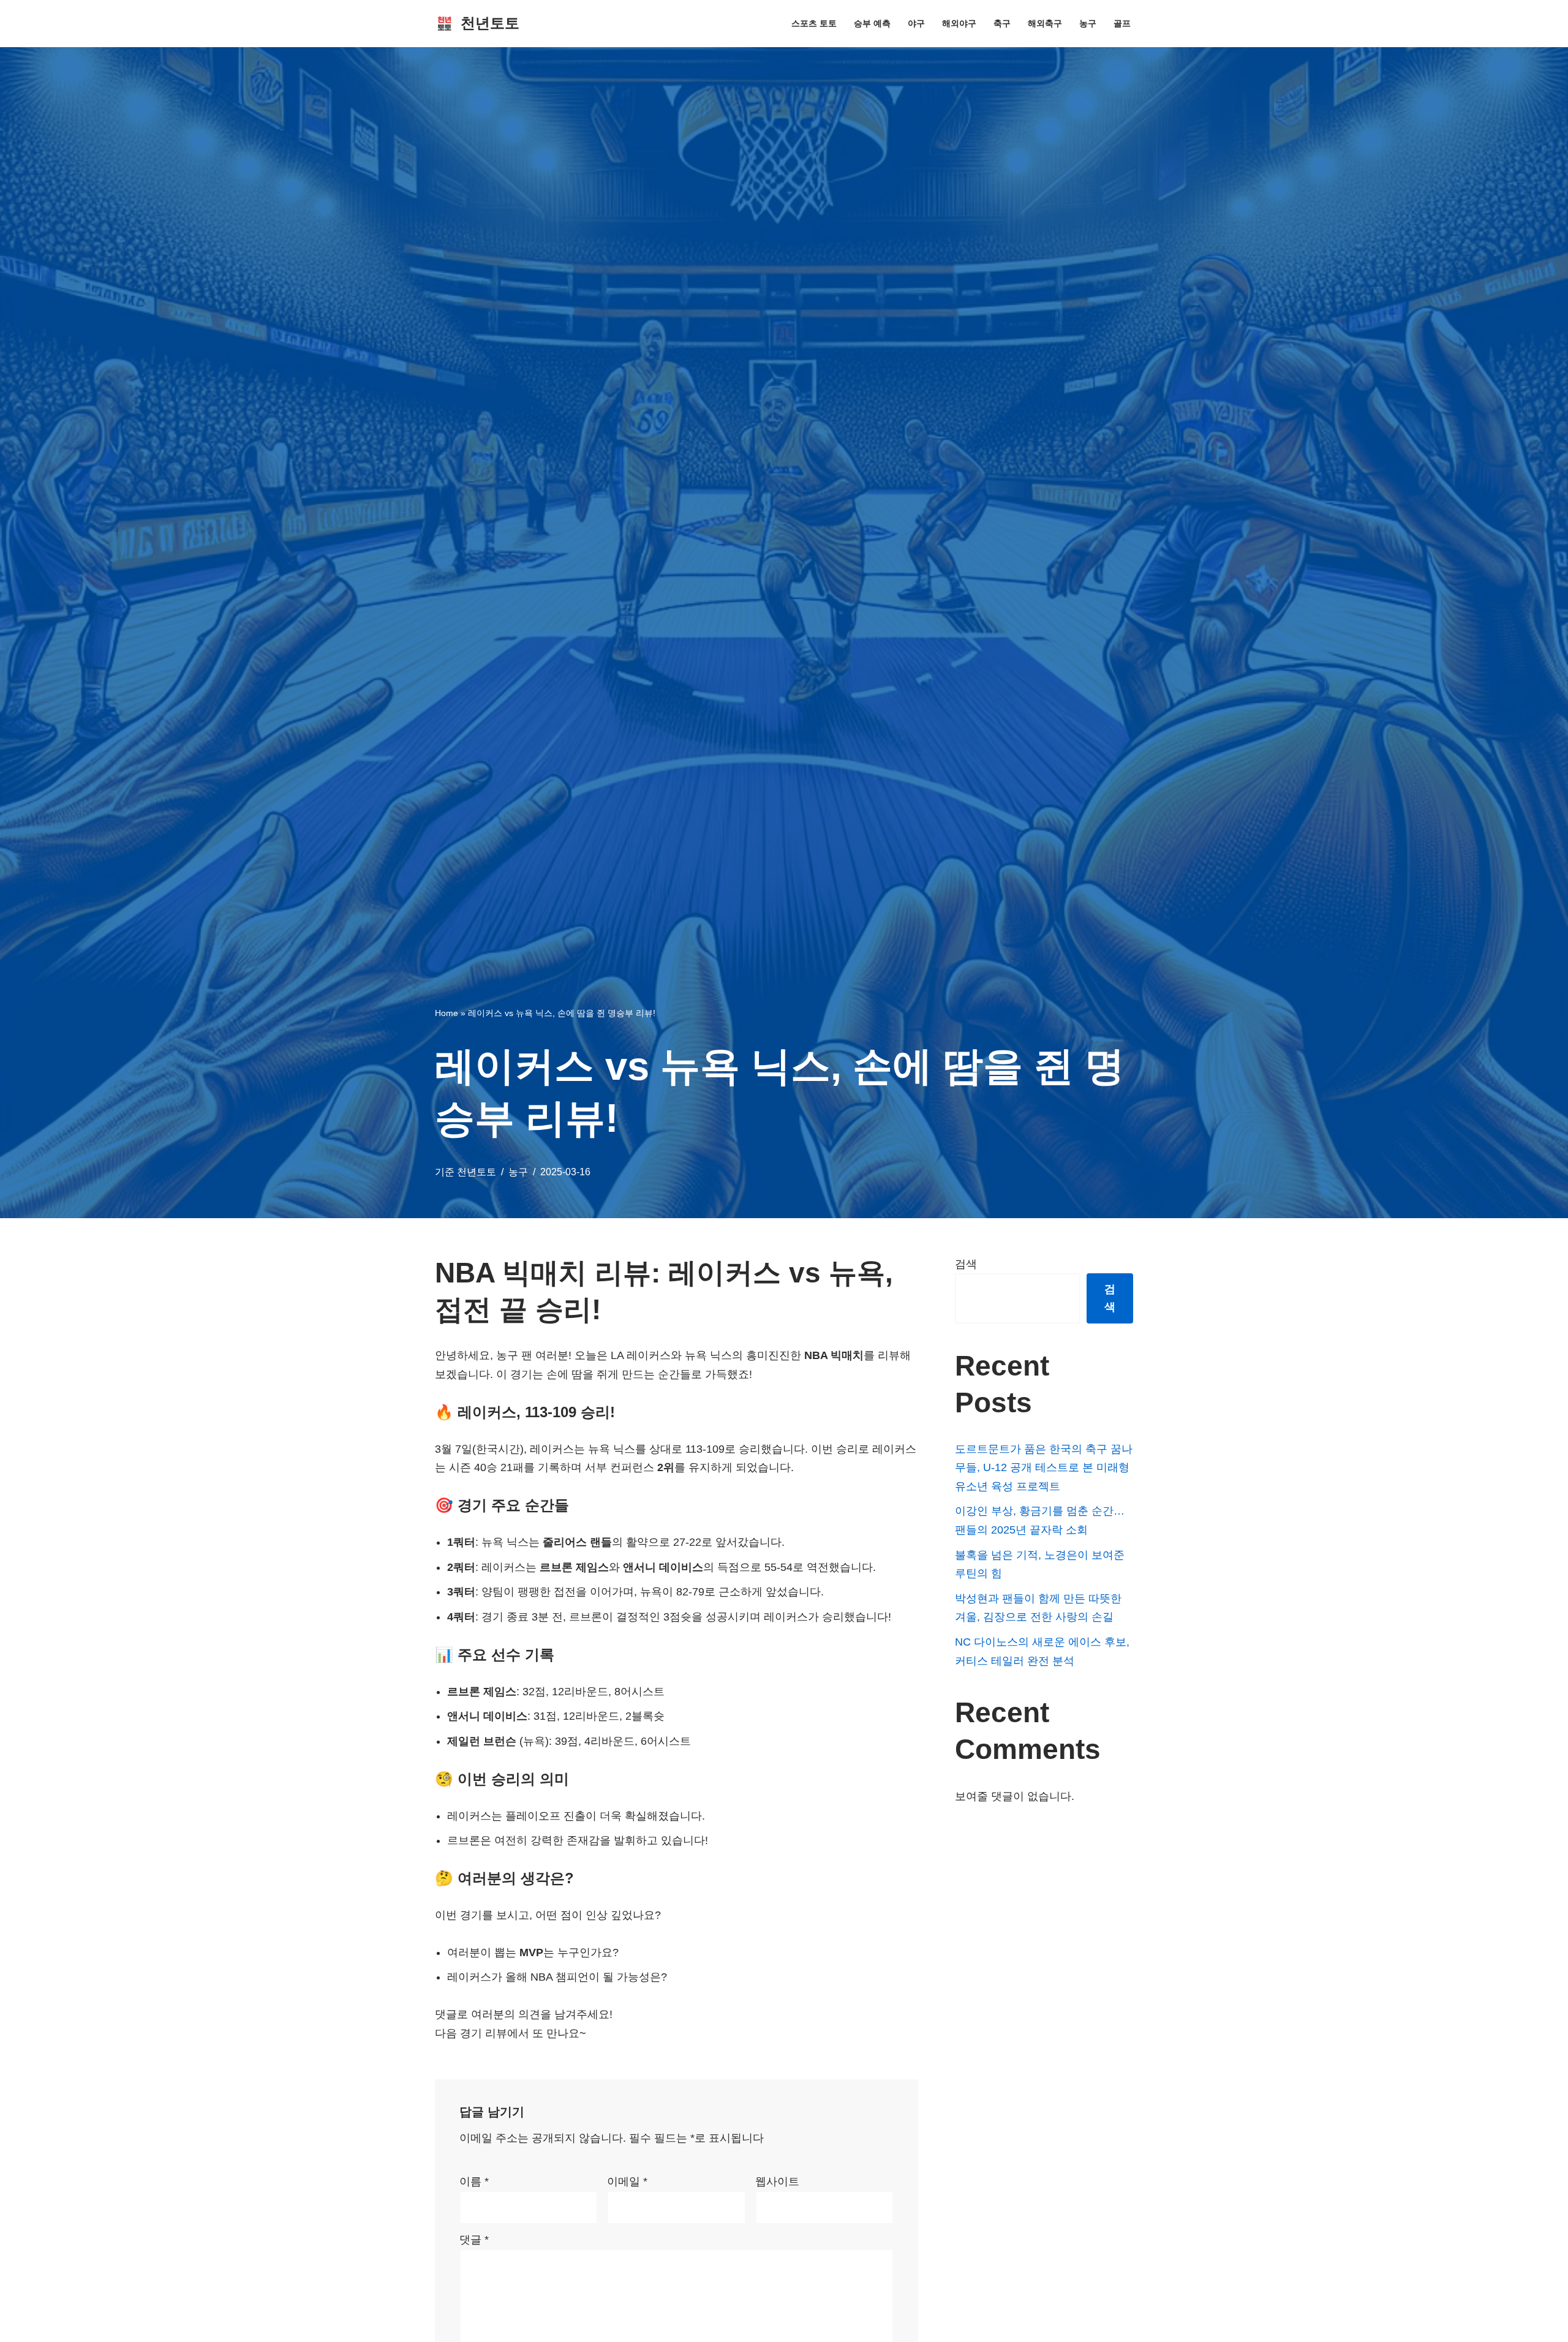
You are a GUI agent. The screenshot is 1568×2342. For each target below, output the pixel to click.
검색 (966, 1264)
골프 (1122, 23)
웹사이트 (777, 2182)
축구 (1002, 23)
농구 (1088, 23)
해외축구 (1045, 23)
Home (447, 1013)
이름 (474, 2182)
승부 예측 (872, 23)
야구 (916, 23)
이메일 (627, 2182)
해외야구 (959, 23)
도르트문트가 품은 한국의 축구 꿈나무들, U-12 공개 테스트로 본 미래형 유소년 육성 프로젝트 (1044, 1468)
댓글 (474, 2240)
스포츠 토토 (814, 23)
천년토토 (477, 1172)
